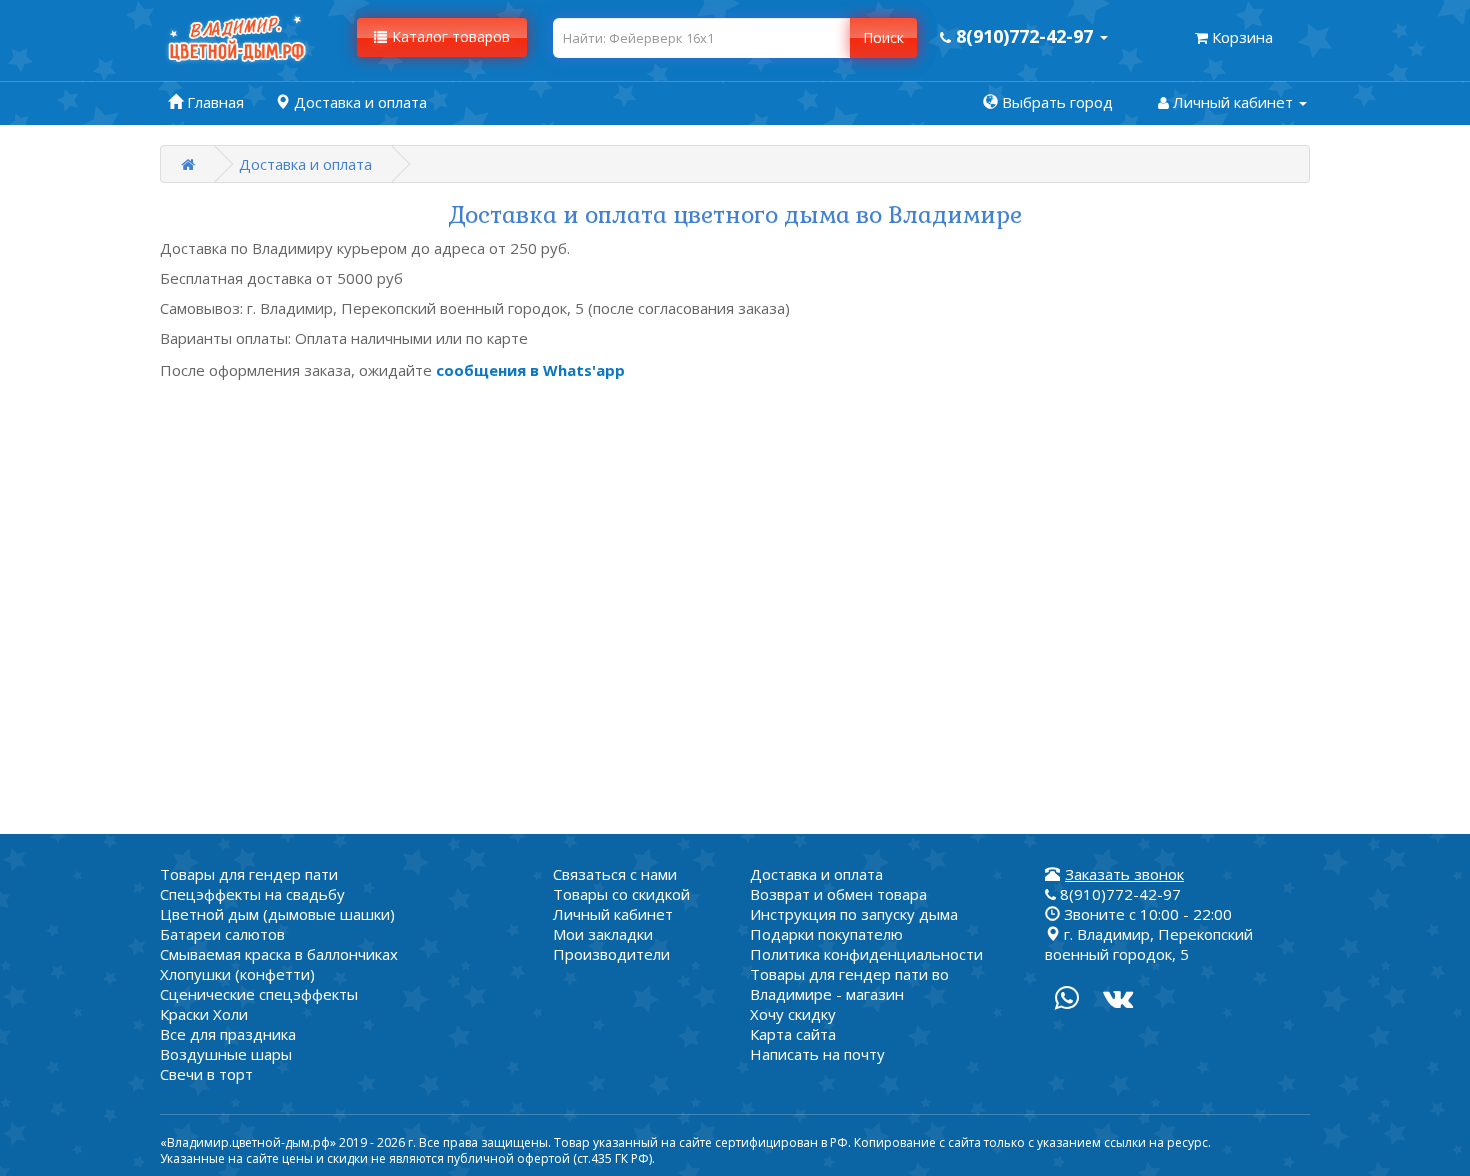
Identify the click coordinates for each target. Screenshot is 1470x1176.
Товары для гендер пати (249, 874)
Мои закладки (603, 934)
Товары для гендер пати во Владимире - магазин (849, 984)
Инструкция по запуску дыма (854, 914)
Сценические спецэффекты (259, 994)
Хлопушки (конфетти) (237, 974)
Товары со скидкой (621, 894)
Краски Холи (204, 1014)
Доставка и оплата (305, 164)
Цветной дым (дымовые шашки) (277, 914)
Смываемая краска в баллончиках (279, 954)
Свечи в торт (206, 1074)
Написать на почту (817, 1054)
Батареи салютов (222, 934)
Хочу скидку (793, 1014)
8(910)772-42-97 (1118, 894)
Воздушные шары (226, 1054)
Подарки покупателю (826, 934)
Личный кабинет (613, 914)
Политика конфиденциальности (866, 954)
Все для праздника (228, 1034)
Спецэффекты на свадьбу (252, 894)
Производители (611, 954)
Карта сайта (793, 1034)
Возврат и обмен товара (838, 894)
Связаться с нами (615, 874)
